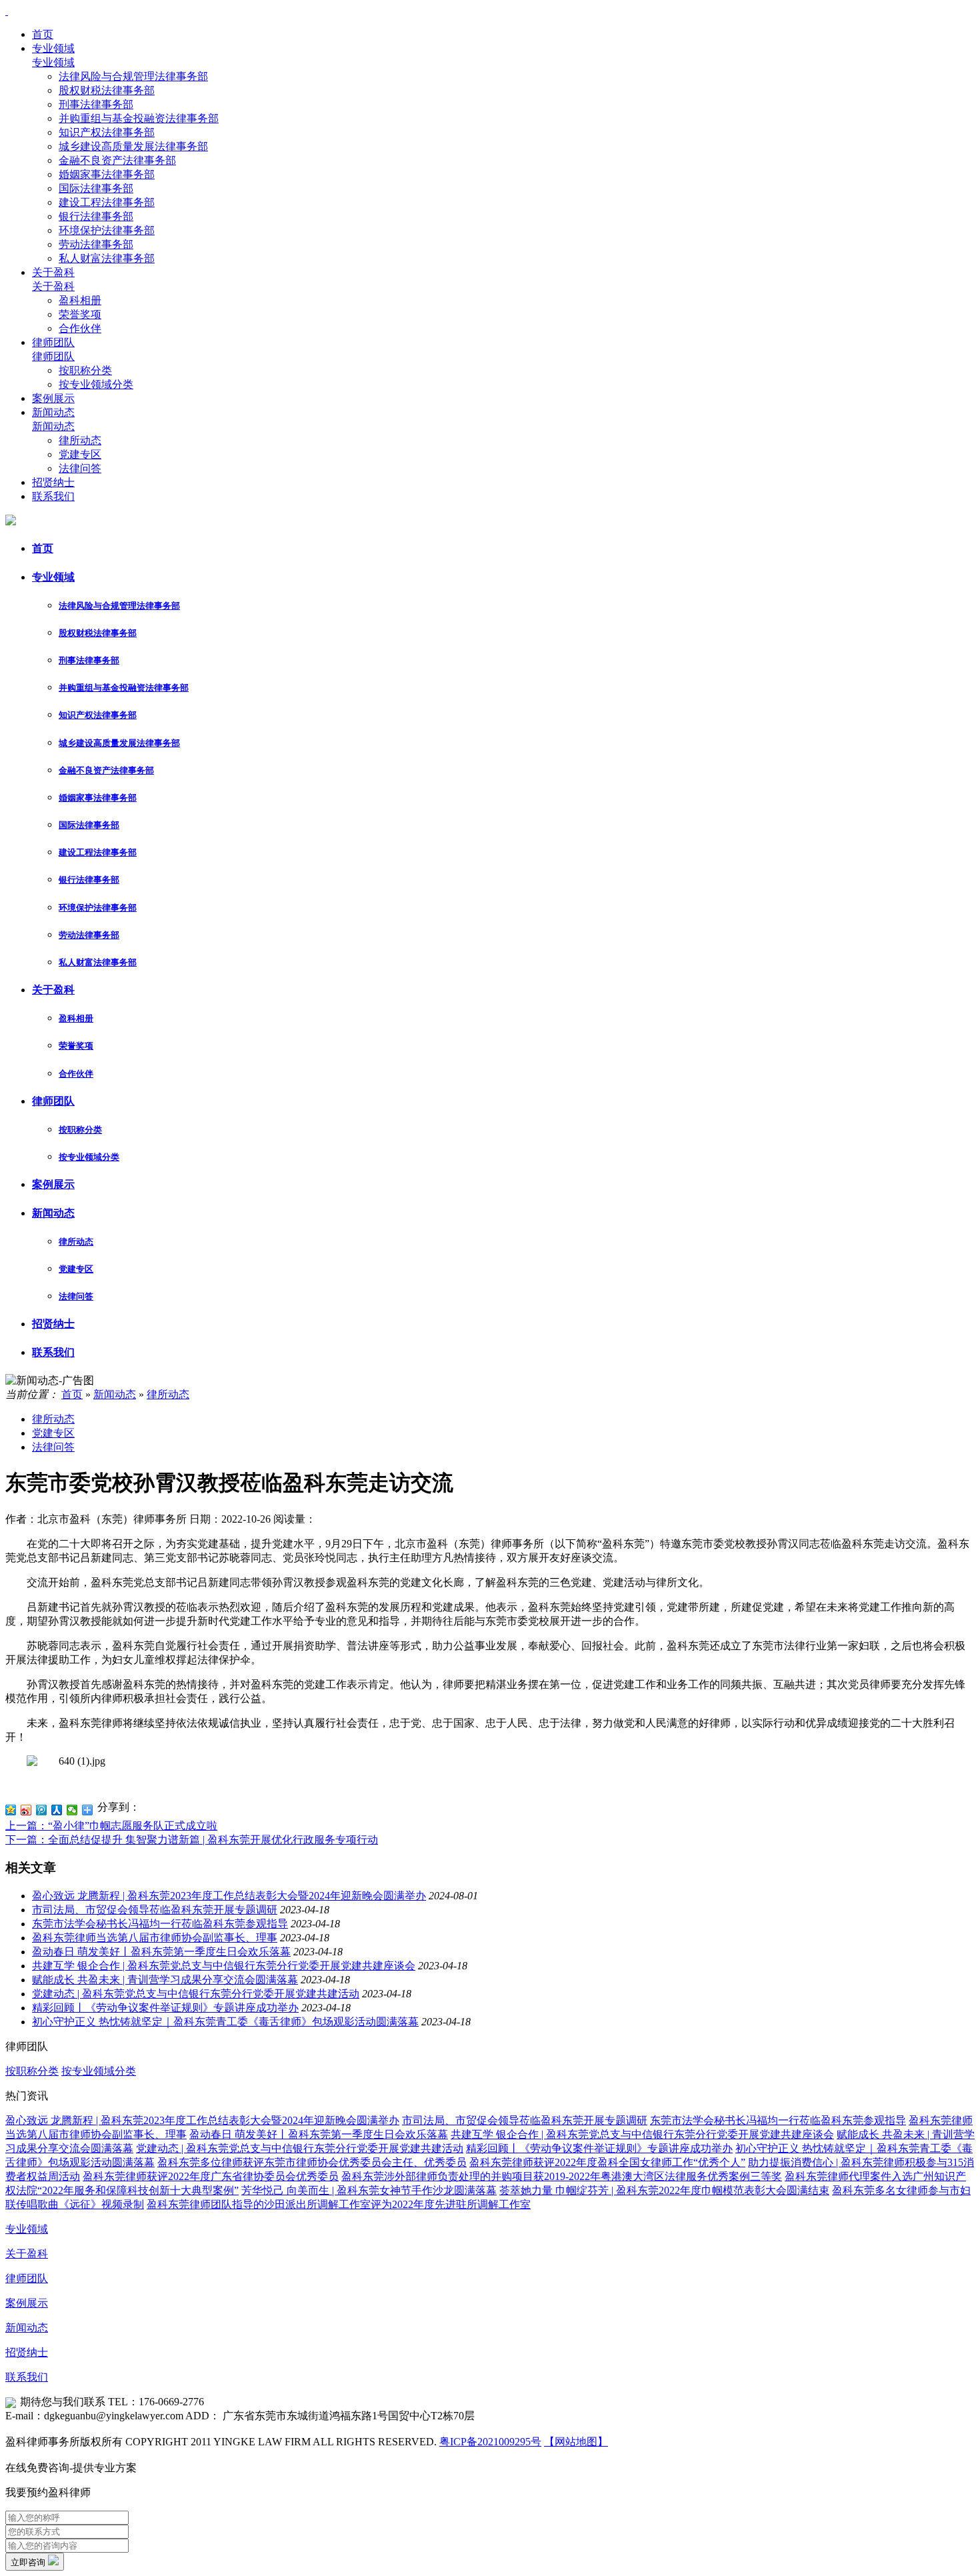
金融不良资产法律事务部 (117, 160)
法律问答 (80, 468)
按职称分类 (85, 370)
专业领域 (53, 48)
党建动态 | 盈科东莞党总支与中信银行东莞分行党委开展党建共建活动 (196, 1994)
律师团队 (53, 342)
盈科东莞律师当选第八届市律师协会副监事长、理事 (155, 1938)
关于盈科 (53, 272)
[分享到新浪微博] (26, 1810)
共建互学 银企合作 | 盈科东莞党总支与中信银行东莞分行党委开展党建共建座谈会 (224, 1966)
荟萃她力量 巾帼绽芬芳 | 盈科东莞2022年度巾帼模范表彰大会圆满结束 (664, 2190)
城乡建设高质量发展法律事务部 (133, 146)
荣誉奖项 (80, 314)
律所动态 (80, 440)
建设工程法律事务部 (107, 202)
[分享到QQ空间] (11, 1810)
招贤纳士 (53, 482)
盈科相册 (80, 300)
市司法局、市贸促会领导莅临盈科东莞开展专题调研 (155, 1910)
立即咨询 (29, 2562)
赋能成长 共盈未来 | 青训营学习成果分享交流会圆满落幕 (165, 1980)
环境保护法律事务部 (107, 230)
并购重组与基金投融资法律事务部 (139, 118)
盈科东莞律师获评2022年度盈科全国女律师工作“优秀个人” (607, 2162)
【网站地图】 (576, 2442)
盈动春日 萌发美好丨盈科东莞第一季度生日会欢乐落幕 (161, 1952)
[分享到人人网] (57, 1810)
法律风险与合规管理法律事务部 (133, 76)
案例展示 (53, 398)
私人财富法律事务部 (107, 258)
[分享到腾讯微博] (42, 1810)
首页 (43, 34)
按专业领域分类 (96, 384)
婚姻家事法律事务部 (107, 174)
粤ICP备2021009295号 (490, 2442)
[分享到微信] (72, 1810)
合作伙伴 (80, 328)
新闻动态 (53, 412)
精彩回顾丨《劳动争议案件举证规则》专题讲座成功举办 (165, 2008)
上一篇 (111, 1826)
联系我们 (53, 496)
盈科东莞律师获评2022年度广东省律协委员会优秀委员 (211, 2176)
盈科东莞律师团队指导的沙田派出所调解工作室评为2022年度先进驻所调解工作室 (339, 2204)
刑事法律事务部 (96, 104)
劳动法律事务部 (96, 244)
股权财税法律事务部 (107, 90)
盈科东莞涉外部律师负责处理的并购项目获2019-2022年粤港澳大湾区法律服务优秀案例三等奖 (562, 2176)
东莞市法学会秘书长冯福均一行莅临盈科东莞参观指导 (160, 1924)
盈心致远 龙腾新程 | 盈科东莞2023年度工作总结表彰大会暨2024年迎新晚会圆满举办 (229, 1896)
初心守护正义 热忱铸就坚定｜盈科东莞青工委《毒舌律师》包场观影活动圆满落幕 (225, 2022)
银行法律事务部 (96, 216)
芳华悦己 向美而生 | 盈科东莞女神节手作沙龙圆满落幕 (369, 2190)
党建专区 (80, 454)
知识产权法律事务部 (107, 132)
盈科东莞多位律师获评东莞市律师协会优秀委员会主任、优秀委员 (312, 2162)
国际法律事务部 (96, 188)
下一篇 (192, 1840)
